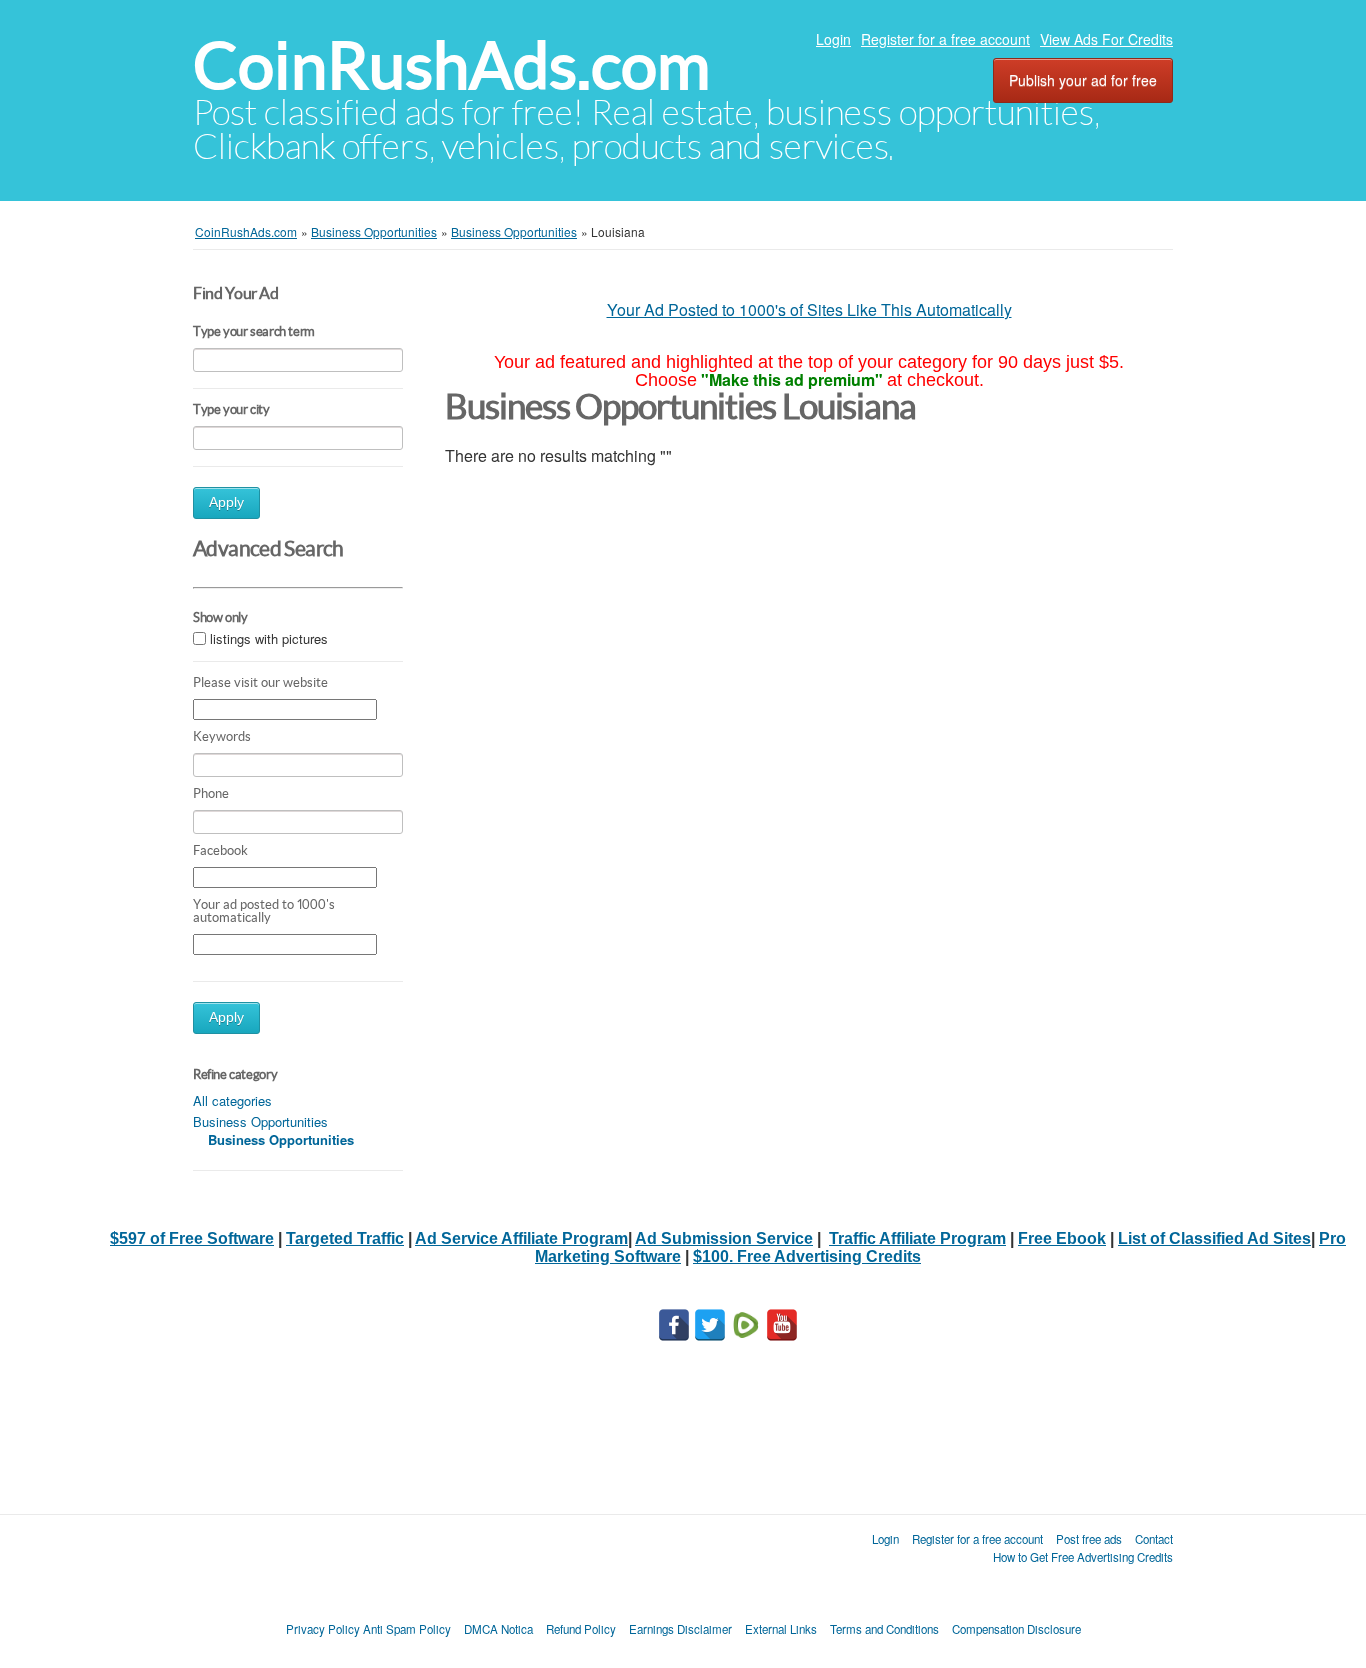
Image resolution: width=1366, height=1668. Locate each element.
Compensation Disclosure (1016, 1629)
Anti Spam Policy (407, 1629)
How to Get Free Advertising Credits (1083, 1557)
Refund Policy (581, 1629)
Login (833, 39)
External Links (781, 1629)
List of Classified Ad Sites (1214, 1238)
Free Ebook (1062, 1238)
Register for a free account (945, 39)
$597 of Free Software (192, 1238)
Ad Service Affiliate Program (521, 1238)
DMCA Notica (498, 1629)
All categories (232, 1100)
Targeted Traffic (345, 1238)
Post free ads (1089, 1539)
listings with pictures (269, 638)
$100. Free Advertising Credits (807, 1256)
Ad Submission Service (724, 1238)
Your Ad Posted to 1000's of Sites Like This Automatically (809, 309)
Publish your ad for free (1083, 80)
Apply (226, 502)
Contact (1154, 1539)
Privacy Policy (323, 1629)
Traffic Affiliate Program (917, 1238)
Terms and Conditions (884, 1629)
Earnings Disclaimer (680, 1629)
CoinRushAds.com (451, 65)
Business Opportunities (260, 1121)
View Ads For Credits (1106, 39)
